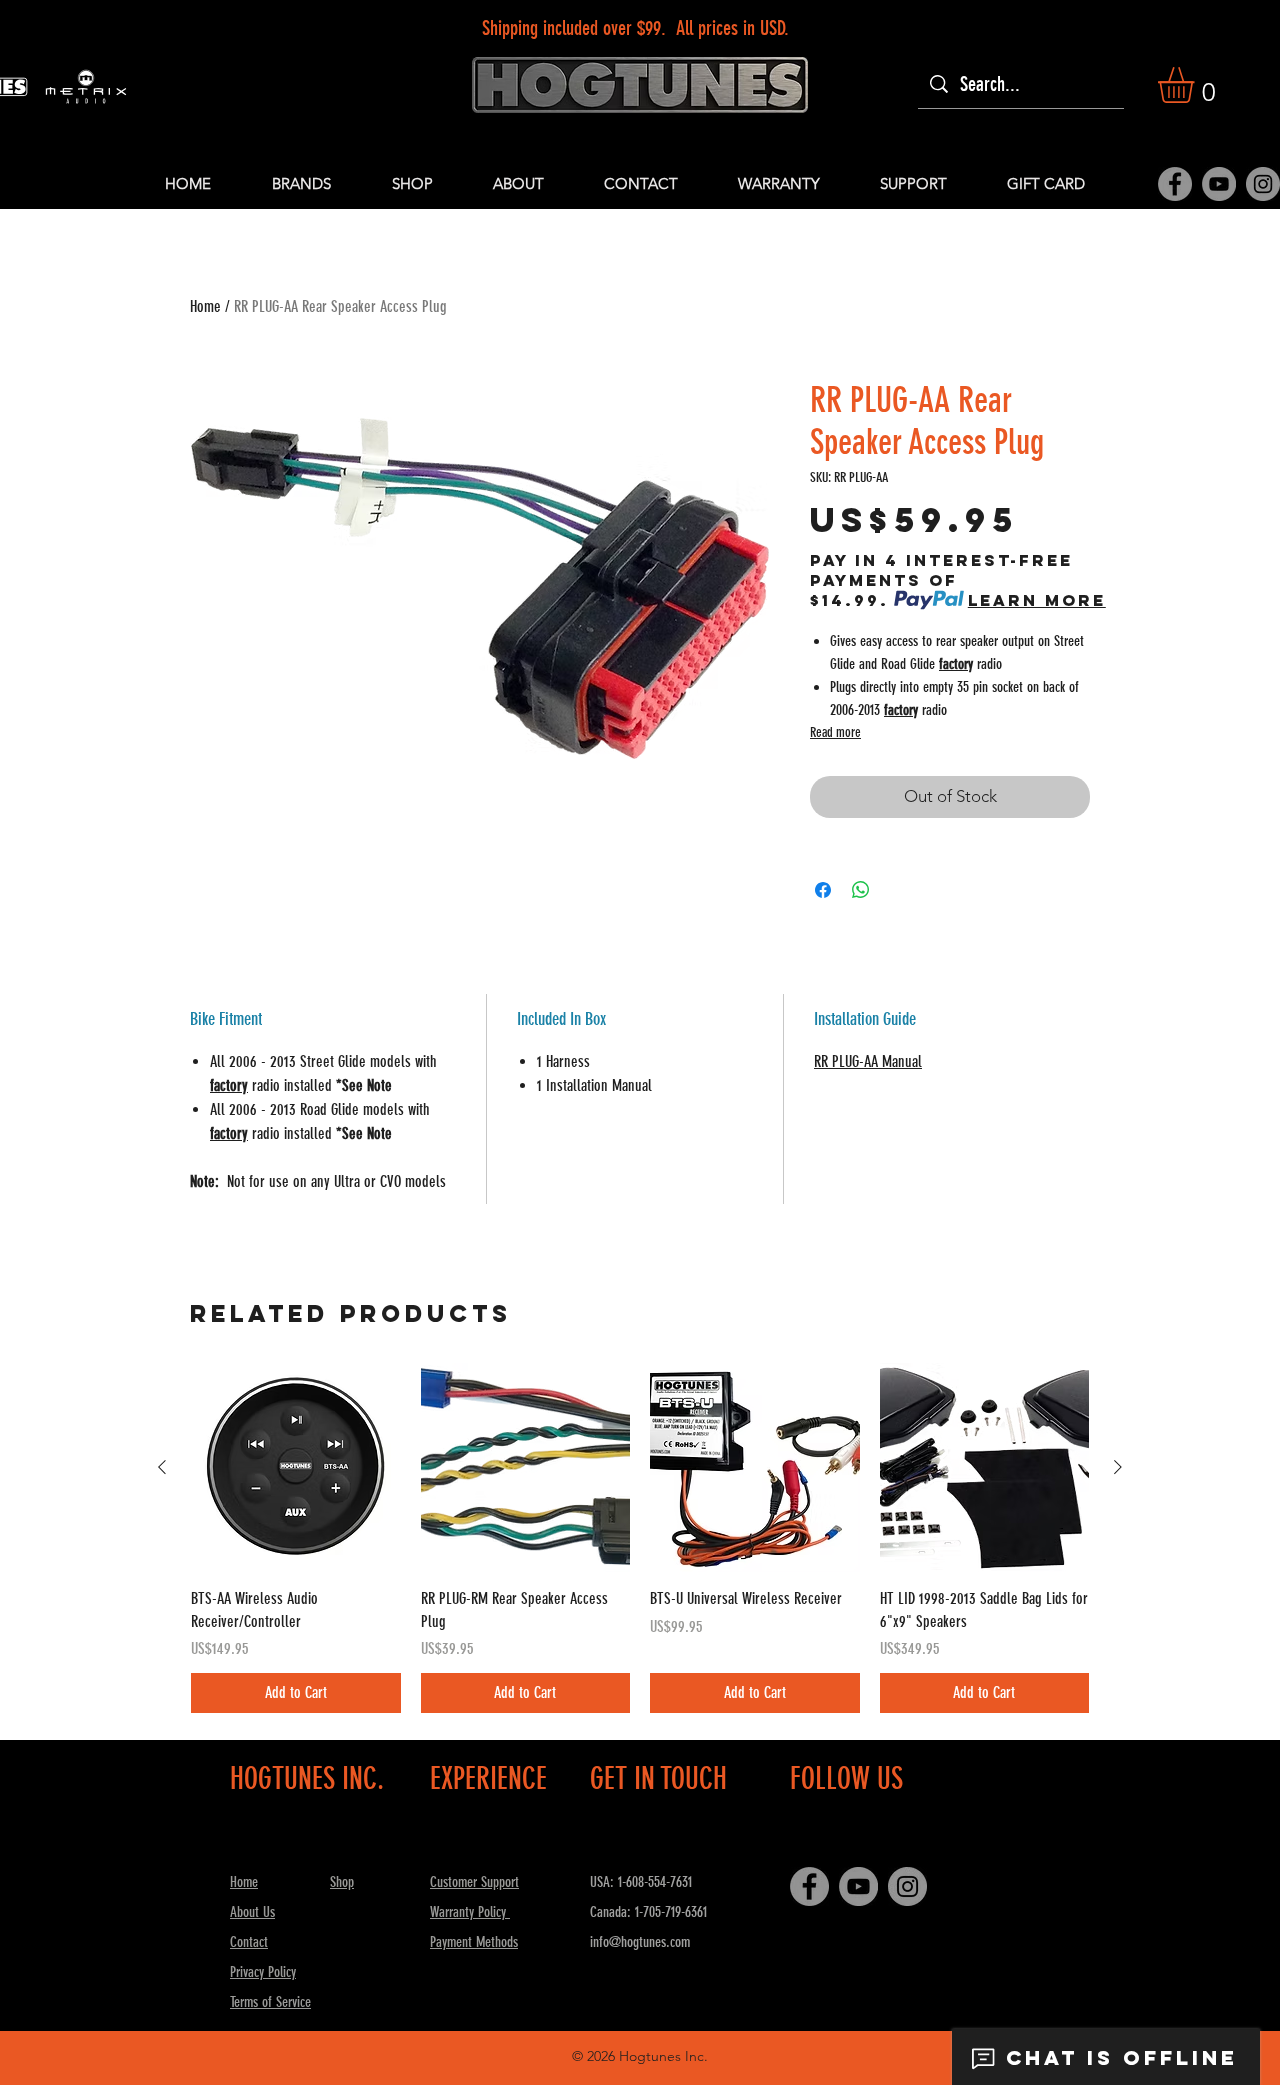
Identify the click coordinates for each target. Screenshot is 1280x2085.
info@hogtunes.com (640, 1942)
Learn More (1037, 600)
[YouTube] (1219, 184)
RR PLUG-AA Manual (868, 1061)
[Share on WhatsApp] (861, 890)
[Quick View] (296, 1468)
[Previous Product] (162, 1467)
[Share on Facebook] (823, 890)
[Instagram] (1263, 184)
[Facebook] (1175, 184)
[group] (640, 1538)
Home (205, 306)
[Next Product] (1118, 1467)
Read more (835, 732)
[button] (1197, 85)
